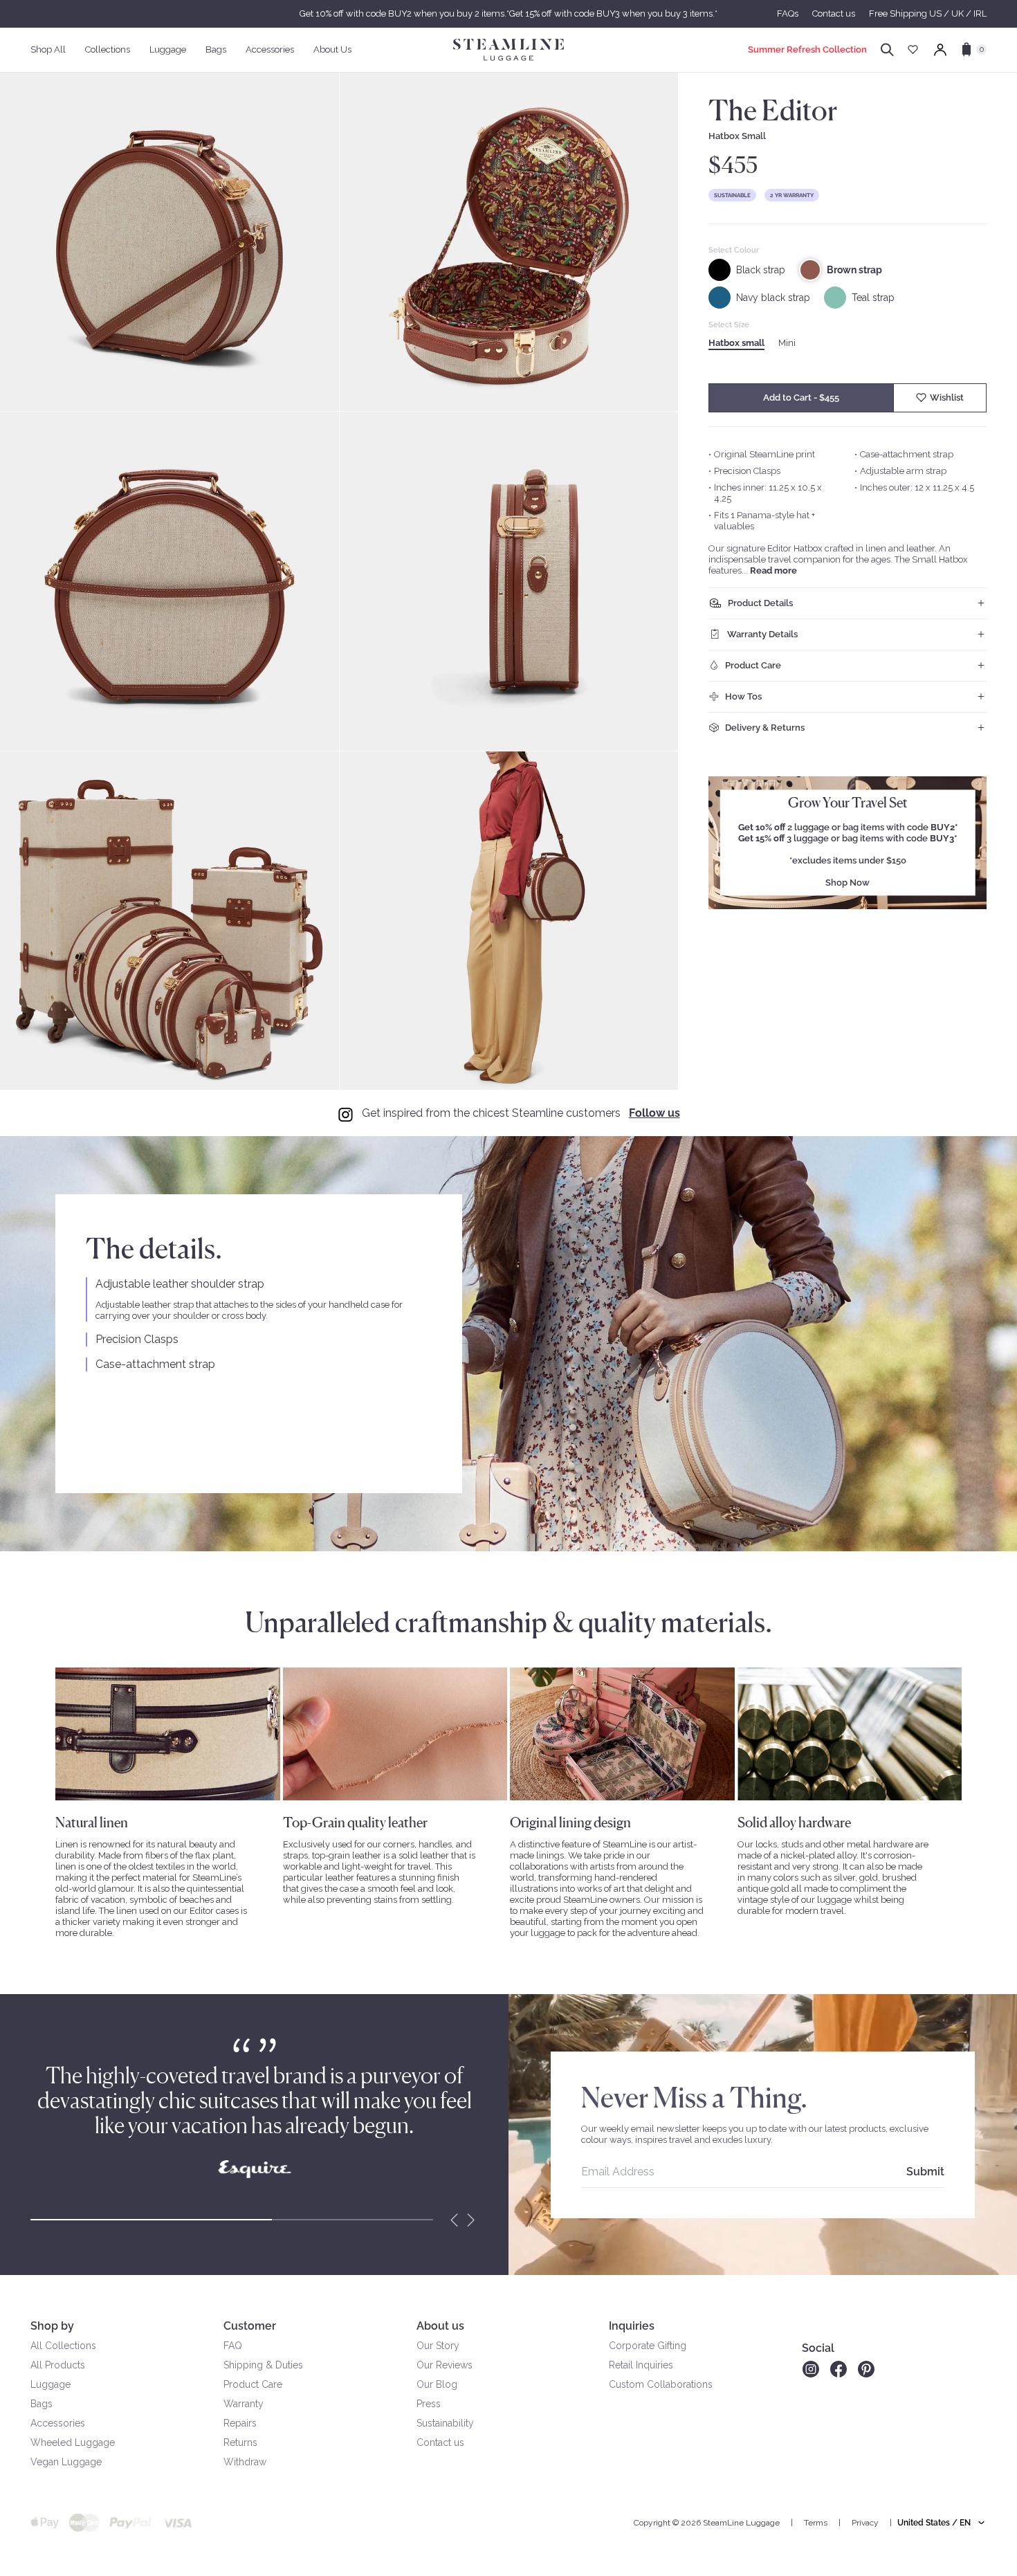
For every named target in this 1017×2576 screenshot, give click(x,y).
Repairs (240, 2423)
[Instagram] (810, 2369)
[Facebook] (839, 2369)
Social (818, 2348)
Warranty (244, 2404)
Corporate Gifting (648, 2346)
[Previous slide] (455, 2220)
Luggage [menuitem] (168, 49)
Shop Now (847, 883)
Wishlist (947, 398)
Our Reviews (445, 2365)
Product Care (253, 2384)
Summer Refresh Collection (807, 49)
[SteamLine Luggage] (508, 50)
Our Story (438, 2346)
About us (440, 2326)
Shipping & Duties (263, 2365)
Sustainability (445, 2423)
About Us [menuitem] (332, 49)
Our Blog (437, 2384)
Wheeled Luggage (73, 2442)
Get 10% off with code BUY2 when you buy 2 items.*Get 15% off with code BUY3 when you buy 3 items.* (508, 13)
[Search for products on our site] (887, 50)
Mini (787, 343)
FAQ (233, 2346)
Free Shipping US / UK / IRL (928, 13)
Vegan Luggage (66, 2462)
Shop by (52, 2326)
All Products (58, 2365)
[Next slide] (471, 2220)
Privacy (865, 2523)
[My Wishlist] (913, 49)
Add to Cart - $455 (801, 398)
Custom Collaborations (661, 2384)
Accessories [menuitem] (270, 49)
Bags (42, 2404)
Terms (816, 2523)
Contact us (834, 13)
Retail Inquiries (641, 2365)
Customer (250, 2326)
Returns (240, 2442)
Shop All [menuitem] (48, 49)
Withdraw (245, 2462)
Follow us (654, 1113)
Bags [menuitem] (216, 49)
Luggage (51, 2384)
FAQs (788, 13)
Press (429, 2404)
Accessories (58, 2423)
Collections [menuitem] (108, 49)
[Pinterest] (866, 2369)
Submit (925, 2172)
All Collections (63, 2346)
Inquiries (632, 2326)
